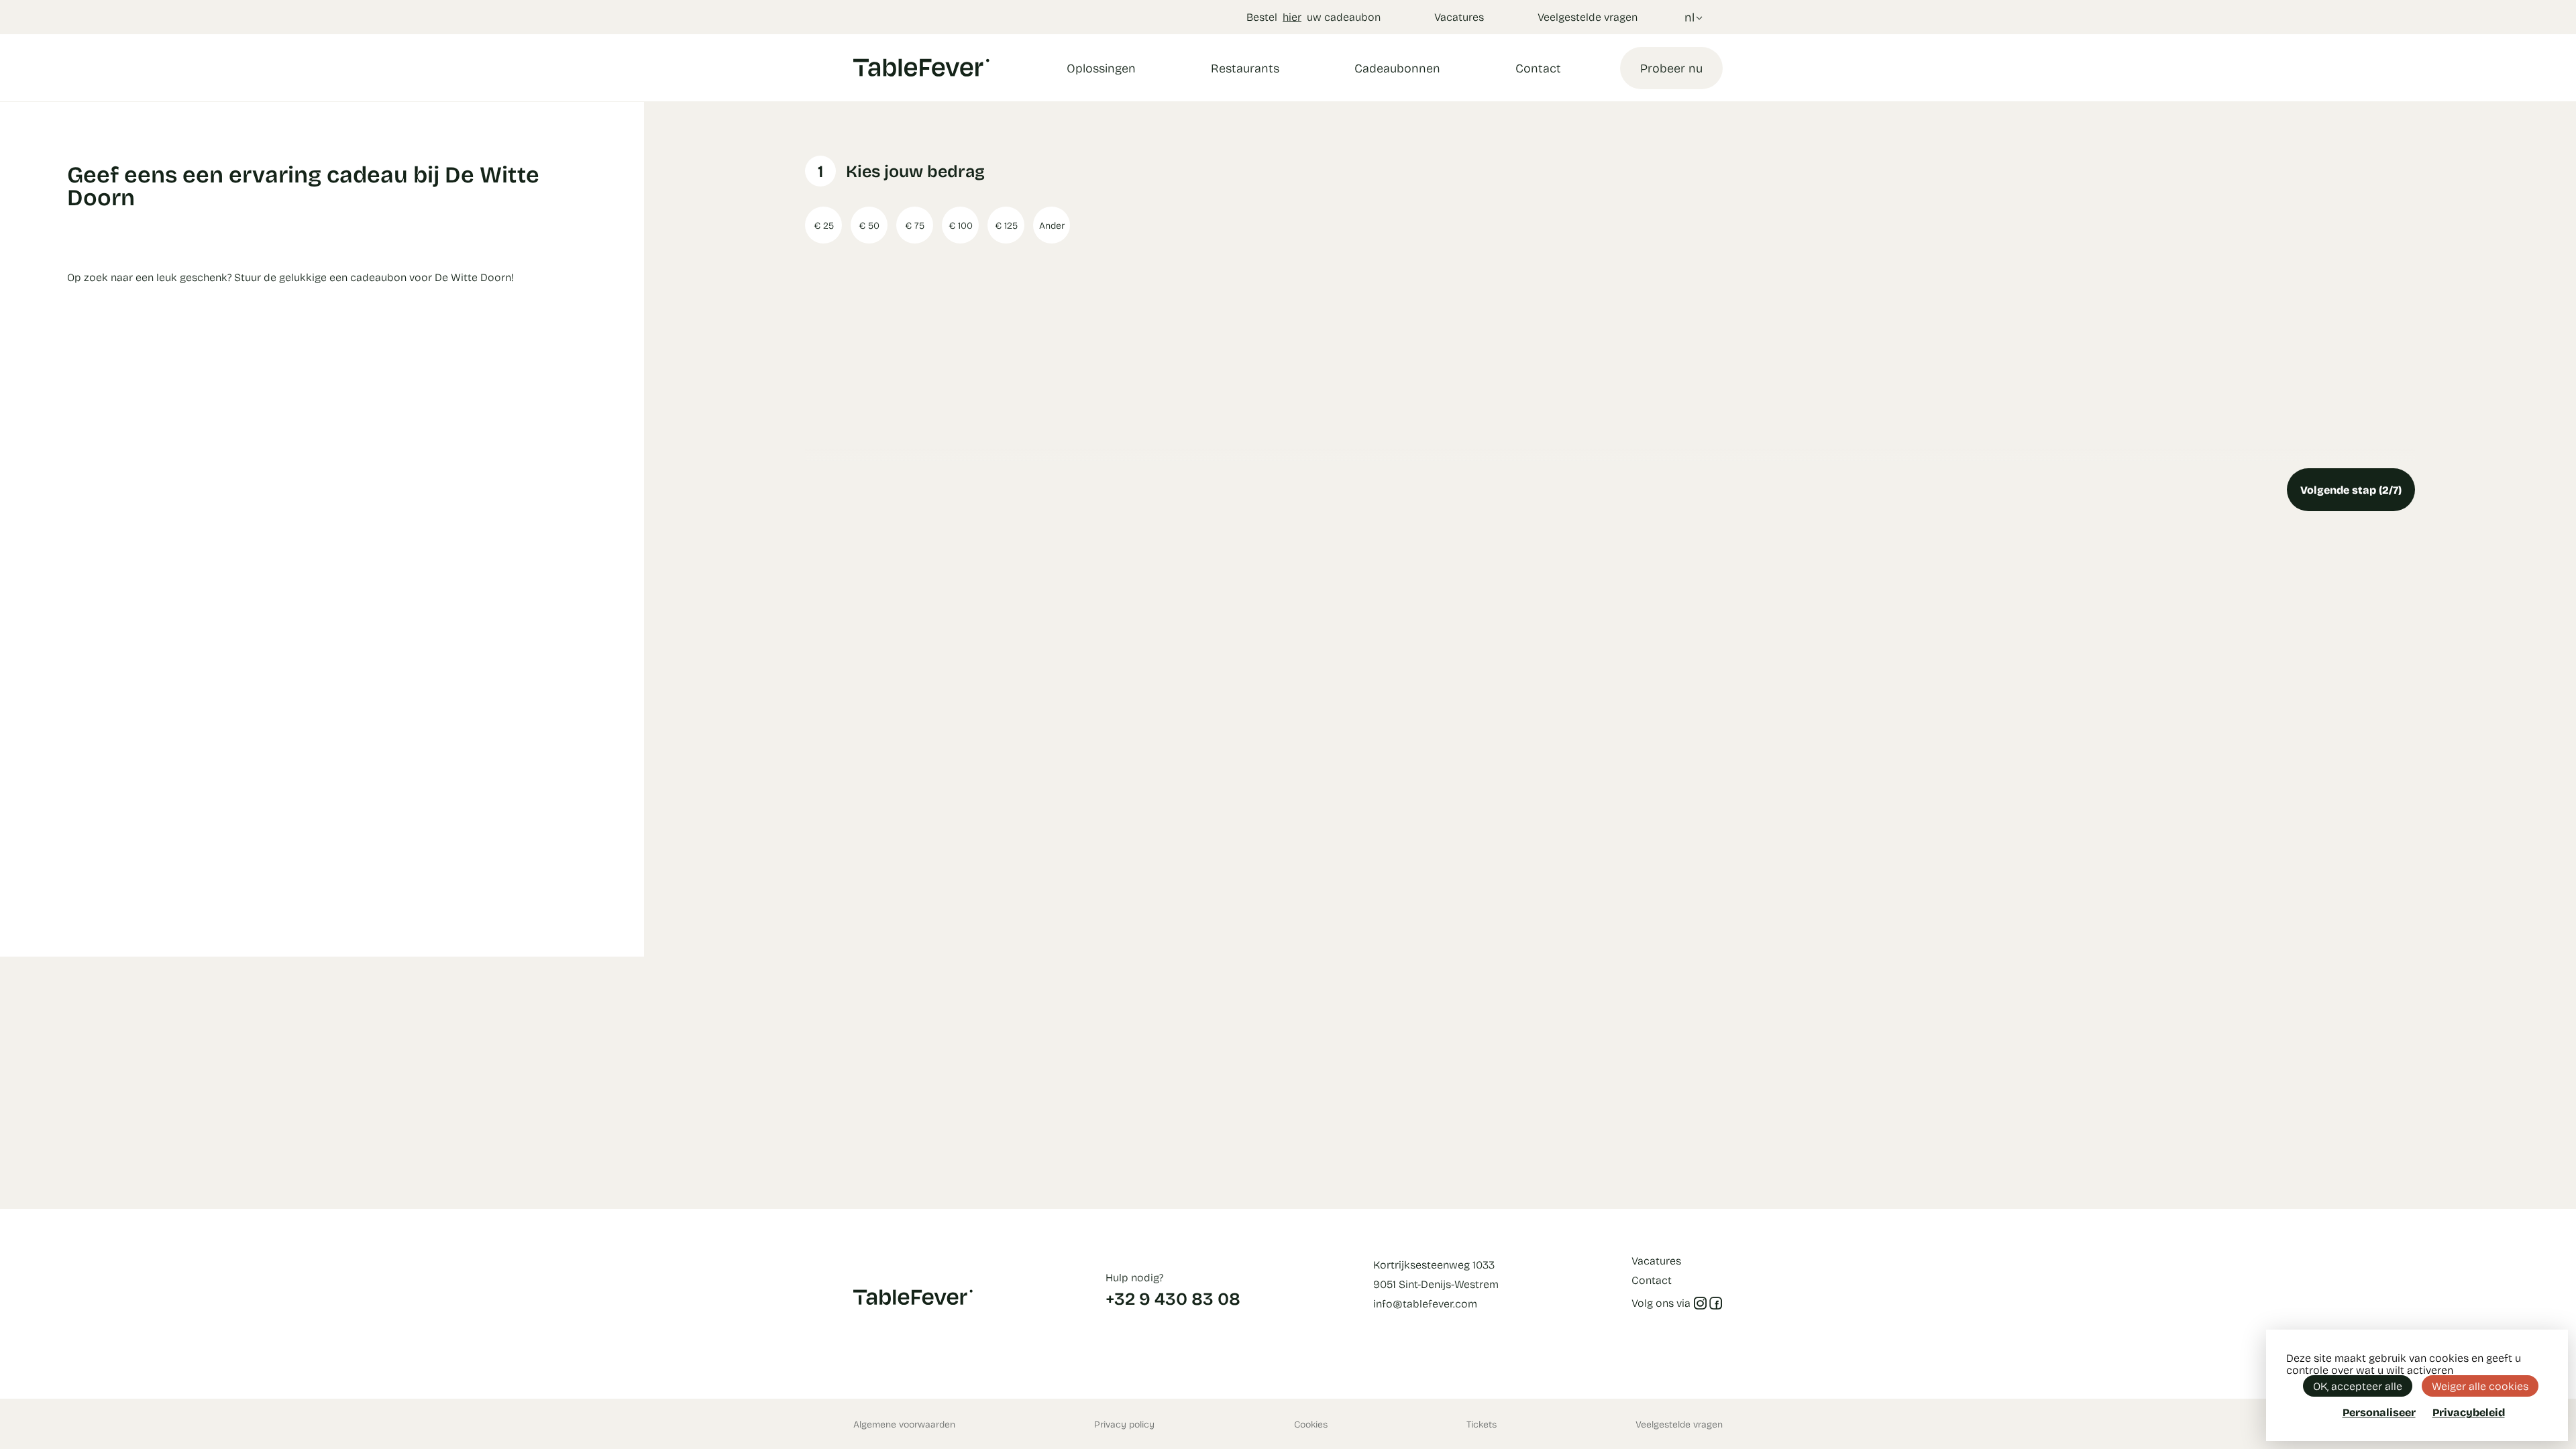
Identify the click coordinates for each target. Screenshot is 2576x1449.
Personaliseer (2379, 1412)
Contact (1538, 68)
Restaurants (1245, 68)
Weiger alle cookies (2480, 1386)
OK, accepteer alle (2358, 1386)
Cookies (1311, 1424)
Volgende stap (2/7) (2351, 489)
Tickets (1482, 1424)
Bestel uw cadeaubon (1313, 16)
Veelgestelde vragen (1588, 16)
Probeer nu (1671, 68)
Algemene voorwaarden (904, 1424)
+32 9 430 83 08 (1173, 1298)
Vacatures (1459, 16)
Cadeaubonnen (1397, 68)
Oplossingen (1101, 68)
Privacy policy (1124, 1424)
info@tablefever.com (1425, 1303)
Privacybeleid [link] (2469, 1412)
